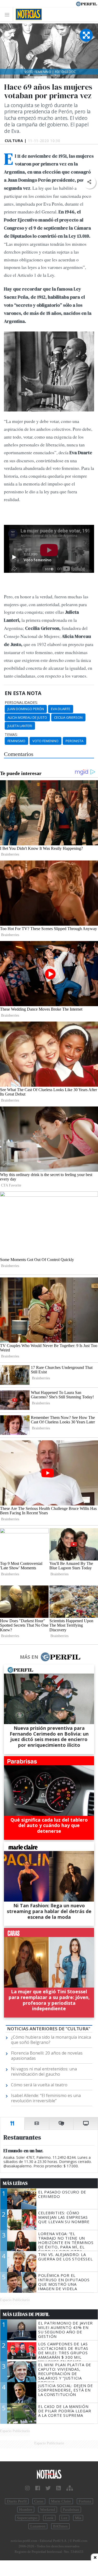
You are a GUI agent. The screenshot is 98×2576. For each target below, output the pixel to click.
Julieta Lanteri (20, 726)
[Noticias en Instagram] (27, 2488)
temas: (11, 735)
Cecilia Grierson (68, 717)
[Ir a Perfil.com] (87, 3)
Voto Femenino (45, 741)
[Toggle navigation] (8, 14)
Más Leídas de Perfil (26, 2314)
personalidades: (21, 703)
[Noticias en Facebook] (38, 2488)
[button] (89, 182)
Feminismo (16, 741)
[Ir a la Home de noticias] (49, 2474)
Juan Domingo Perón (26, 709)
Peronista (74, 741)
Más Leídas (15, 2183)
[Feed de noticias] (59, 2488)
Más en (29, 1657)
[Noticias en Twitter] (48, 2488)
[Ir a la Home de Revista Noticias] (27, 14)
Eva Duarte (61, 709)
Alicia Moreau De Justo (27, 717)
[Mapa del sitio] (70, 2488)
